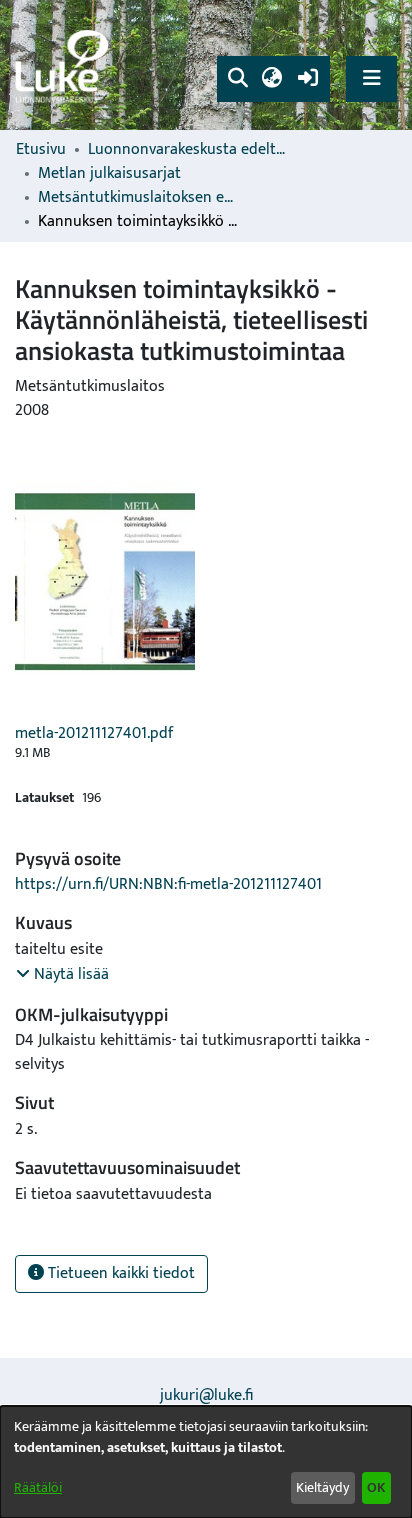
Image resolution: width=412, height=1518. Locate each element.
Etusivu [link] (41, 150)
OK (376, 1487)
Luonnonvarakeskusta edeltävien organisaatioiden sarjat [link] (188, 150)
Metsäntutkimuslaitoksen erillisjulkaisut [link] (138, 198)
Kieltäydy (322, 1487)
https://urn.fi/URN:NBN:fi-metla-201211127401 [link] (168, 884)
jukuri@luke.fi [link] (206, 1395)
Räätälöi (38, 1487)
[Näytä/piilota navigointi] (371, 78)
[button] (237, 79)
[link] (65, 65)
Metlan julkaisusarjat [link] (109, 174)
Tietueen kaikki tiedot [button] (119, 1273)
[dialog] (206, 1462)
